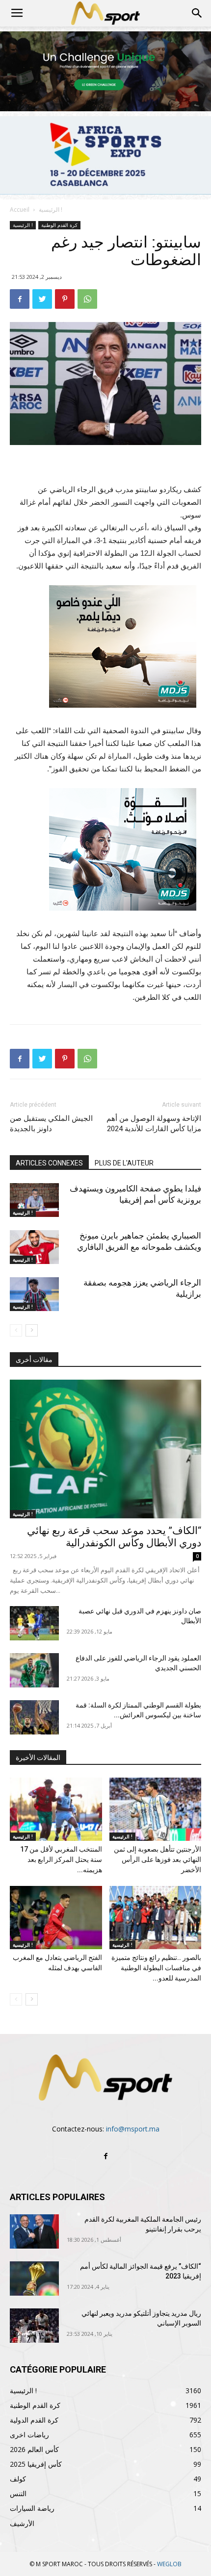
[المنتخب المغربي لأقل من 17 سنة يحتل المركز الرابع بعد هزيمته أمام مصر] (56, 1809)
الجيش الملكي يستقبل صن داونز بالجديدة (51, 1124)
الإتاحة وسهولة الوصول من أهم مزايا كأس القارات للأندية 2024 (154, 1124)
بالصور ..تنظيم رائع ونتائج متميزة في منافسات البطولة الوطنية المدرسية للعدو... (156, 1968)
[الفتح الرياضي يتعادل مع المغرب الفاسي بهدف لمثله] (56, 1918)
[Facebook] (105, 2156)
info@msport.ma (133, 2129)
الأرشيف (22, 2523)
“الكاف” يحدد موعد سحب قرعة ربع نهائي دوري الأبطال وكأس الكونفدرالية (114, 1537)
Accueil (20, 210)
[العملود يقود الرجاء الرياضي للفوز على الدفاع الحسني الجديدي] (34, 1670)
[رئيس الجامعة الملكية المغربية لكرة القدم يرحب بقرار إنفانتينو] (34, 2231)
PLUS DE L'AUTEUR (124, 1163)
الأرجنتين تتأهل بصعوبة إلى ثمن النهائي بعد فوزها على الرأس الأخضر (158, 1859)
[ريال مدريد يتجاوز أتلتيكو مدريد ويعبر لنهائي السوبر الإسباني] (34, 2326)
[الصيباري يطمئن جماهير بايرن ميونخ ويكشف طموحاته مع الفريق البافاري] (34, 1247)
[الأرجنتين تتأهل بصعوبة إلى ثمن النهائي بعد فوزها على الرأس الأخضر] (156, 1809)
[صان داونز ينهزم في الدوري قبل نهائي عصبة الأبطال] (34, 1623)
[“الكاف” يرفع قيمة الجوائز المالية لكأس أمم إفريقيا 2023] (34, 2279)
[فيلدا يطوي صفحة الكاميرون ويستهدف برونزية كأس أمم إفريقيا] (34, 1200)
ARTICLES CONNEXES (49, 1163)
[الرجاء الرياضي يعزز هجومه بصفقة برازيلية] (34, 1294)
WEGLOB (169, 2564)
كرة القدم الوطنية (59, 225)
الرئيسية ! (51, 210)
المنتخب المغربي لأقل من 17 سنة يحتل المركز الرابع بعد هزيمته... (61, 1859)
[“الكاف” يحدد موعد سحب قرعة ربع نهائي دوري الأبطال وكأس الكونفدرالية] (105, 1449)
